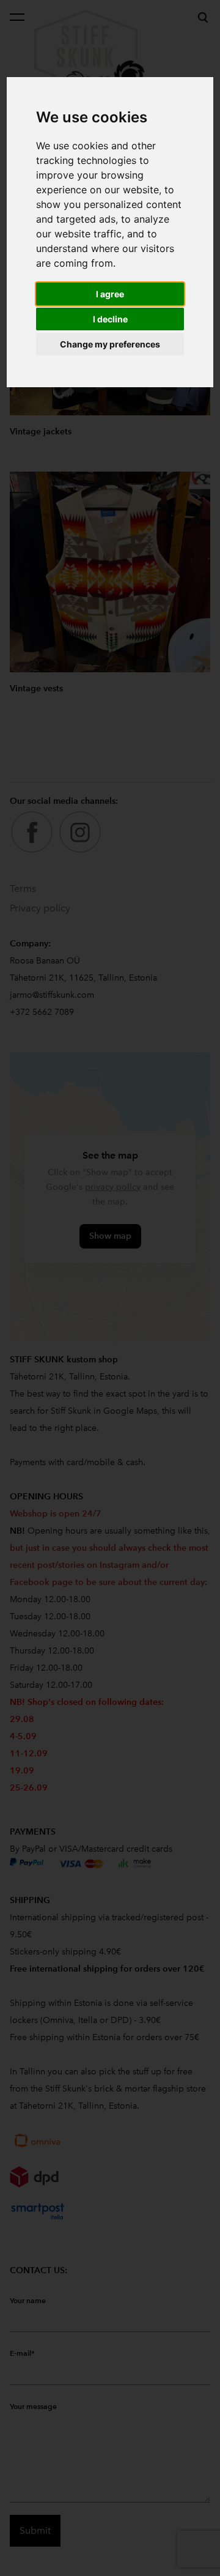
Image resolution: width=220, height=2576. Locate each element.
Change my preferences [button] (110, 344)
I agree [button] (110, 294)
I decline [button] (110, 319)
